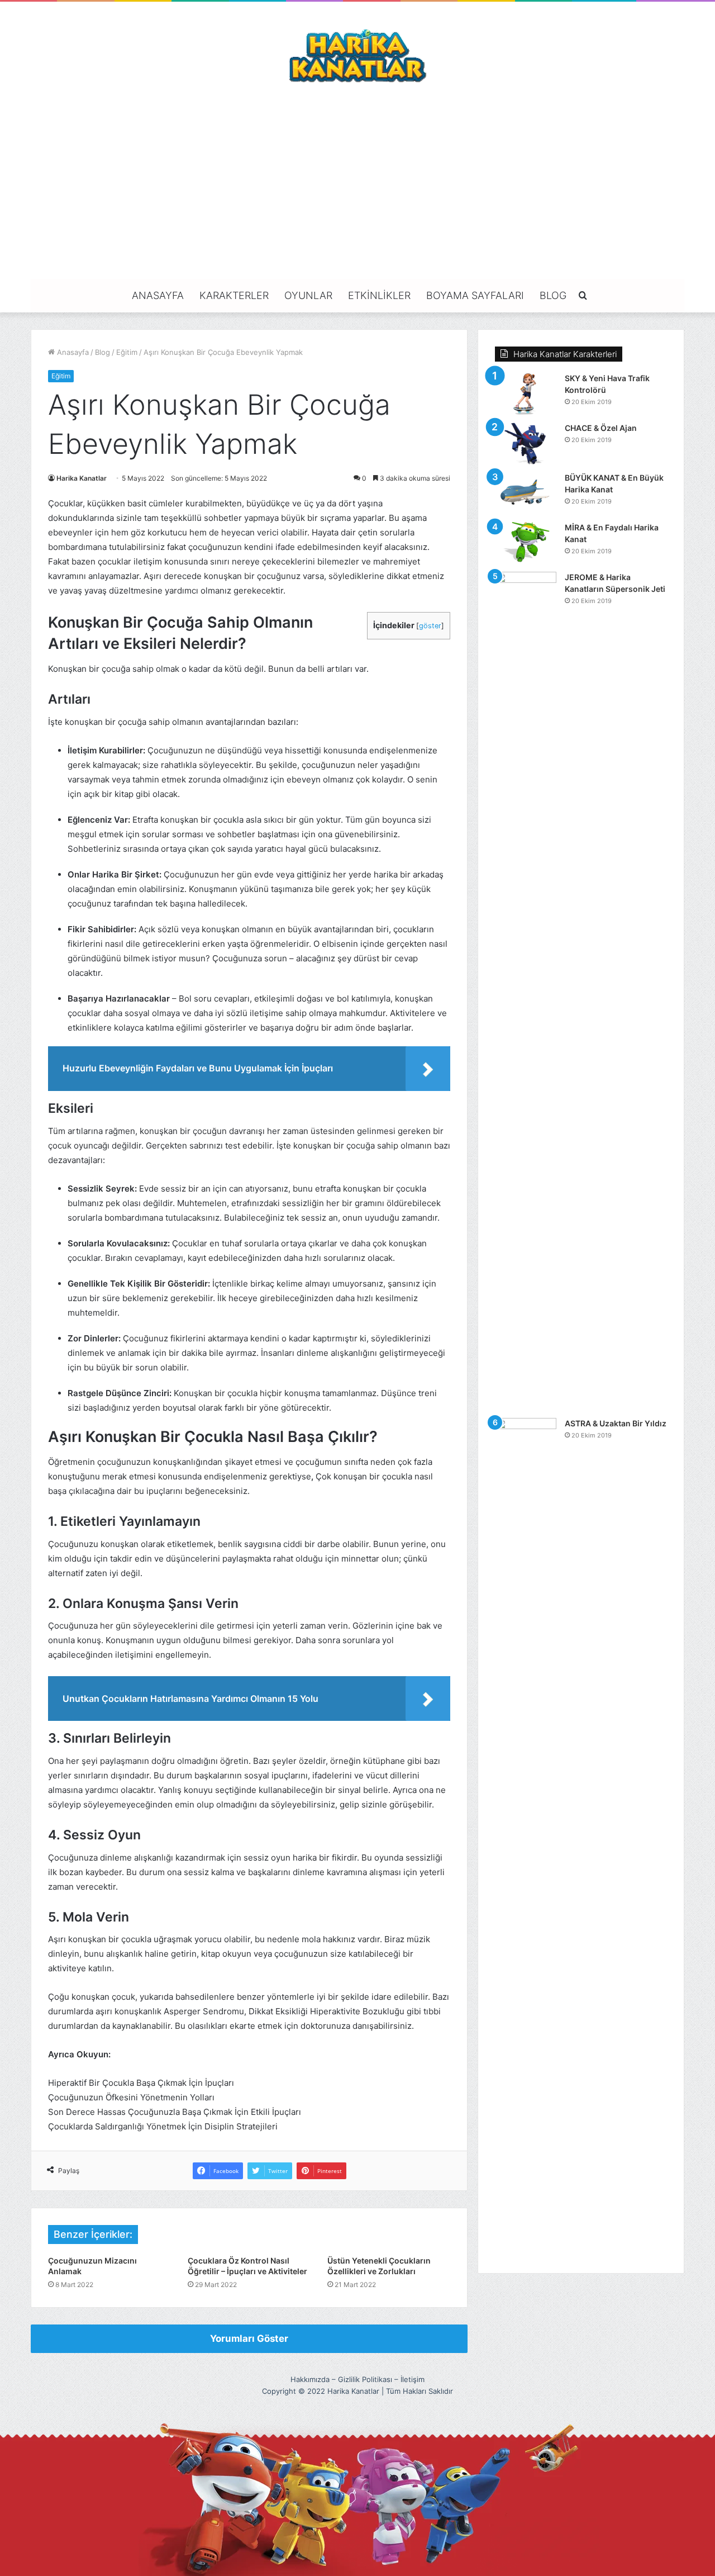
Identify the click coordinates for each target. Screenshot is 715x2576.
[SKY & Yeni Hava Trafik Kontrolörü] (526, 394)
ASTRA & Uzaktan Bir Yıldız (616, 1423)
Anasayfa (158, 295)
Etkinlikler (379, 295)
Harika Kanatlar (82, 478)
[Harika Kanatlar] (357, 54)
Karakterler (234, 295)
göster (430, 626)
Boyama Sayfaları (475, 295)
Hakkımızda (310, 2379)
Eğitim (127, 352)
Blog (553, 295)
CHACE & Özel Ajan (601, 428)
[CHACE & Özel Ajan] (526, 443)
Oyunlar (308, 295)
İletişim (413, 2379)
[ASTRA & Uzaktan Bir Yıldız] (526, 1837)
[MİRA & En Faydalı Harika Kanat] (526, 543)
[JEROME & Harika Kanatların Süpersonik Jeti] (526, 991)
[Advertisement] (357, 181)
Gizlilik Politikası (365, 2379)
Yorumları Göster (249, 2338)
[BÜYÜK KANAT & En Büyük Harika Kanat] (526, 493)
